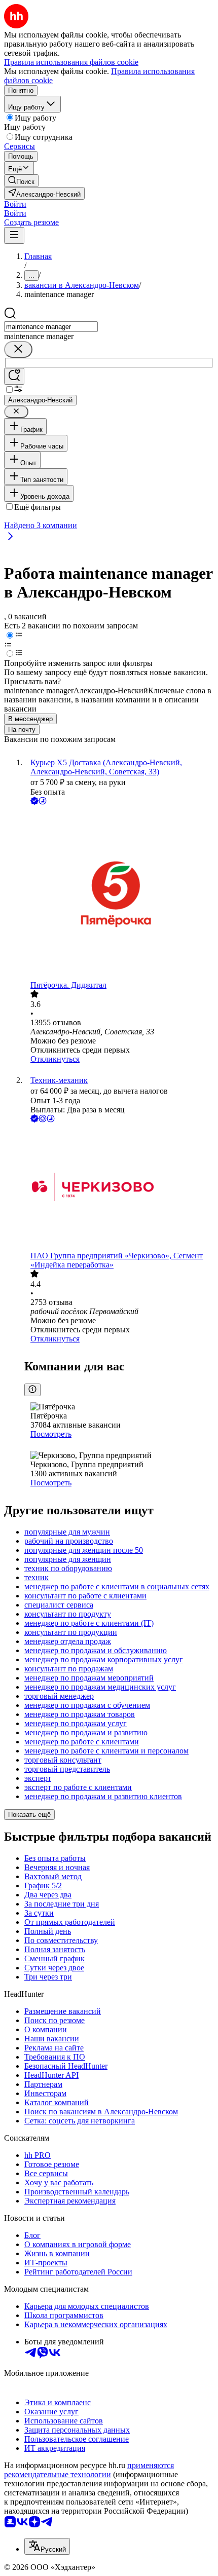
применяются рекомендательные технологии (89, 2470)
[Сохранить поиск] (14, 376)
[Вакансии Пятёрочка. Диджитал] (119, 894)
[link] (21, 181)
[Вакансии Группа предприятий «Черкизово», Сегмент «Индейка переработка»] (119, 1188)
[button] (15, 204)
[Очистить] (18, 349)
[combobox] (51, 327)
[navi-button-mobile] (14, 235)
